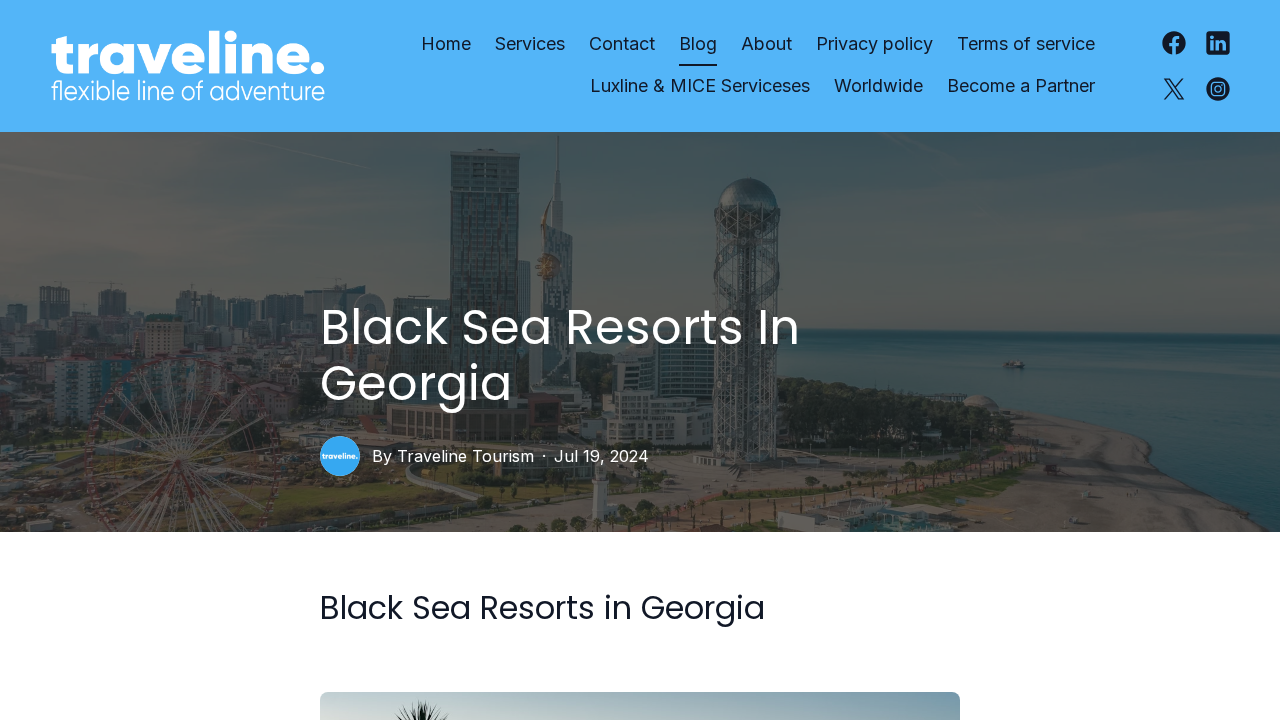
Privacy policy (874, 43)
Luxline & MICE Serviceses (700, 85)
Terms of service (1026, 43)
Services (530, 43)
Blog (698, 43)
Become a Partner (1021, 85)
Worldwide (878, 85)
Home (446, 43)
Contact (622, 43)
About (766, 43)
